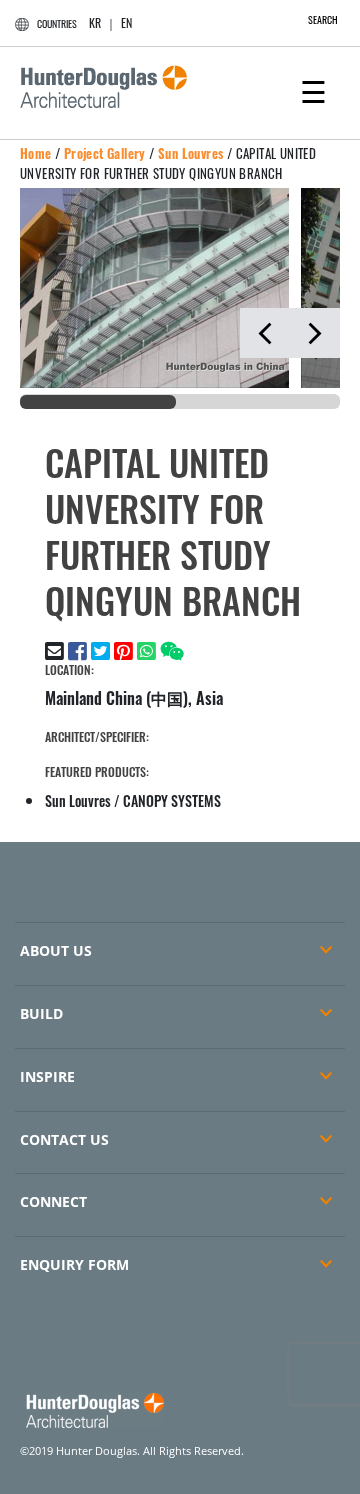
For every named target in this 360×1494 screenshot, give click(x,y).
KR (95, 22)
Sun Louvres (190, 153)
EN (126, 22)
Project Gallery (105, 153)
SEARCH (323, 19)
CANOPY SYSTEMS (172, 800)
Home (36, 153)
